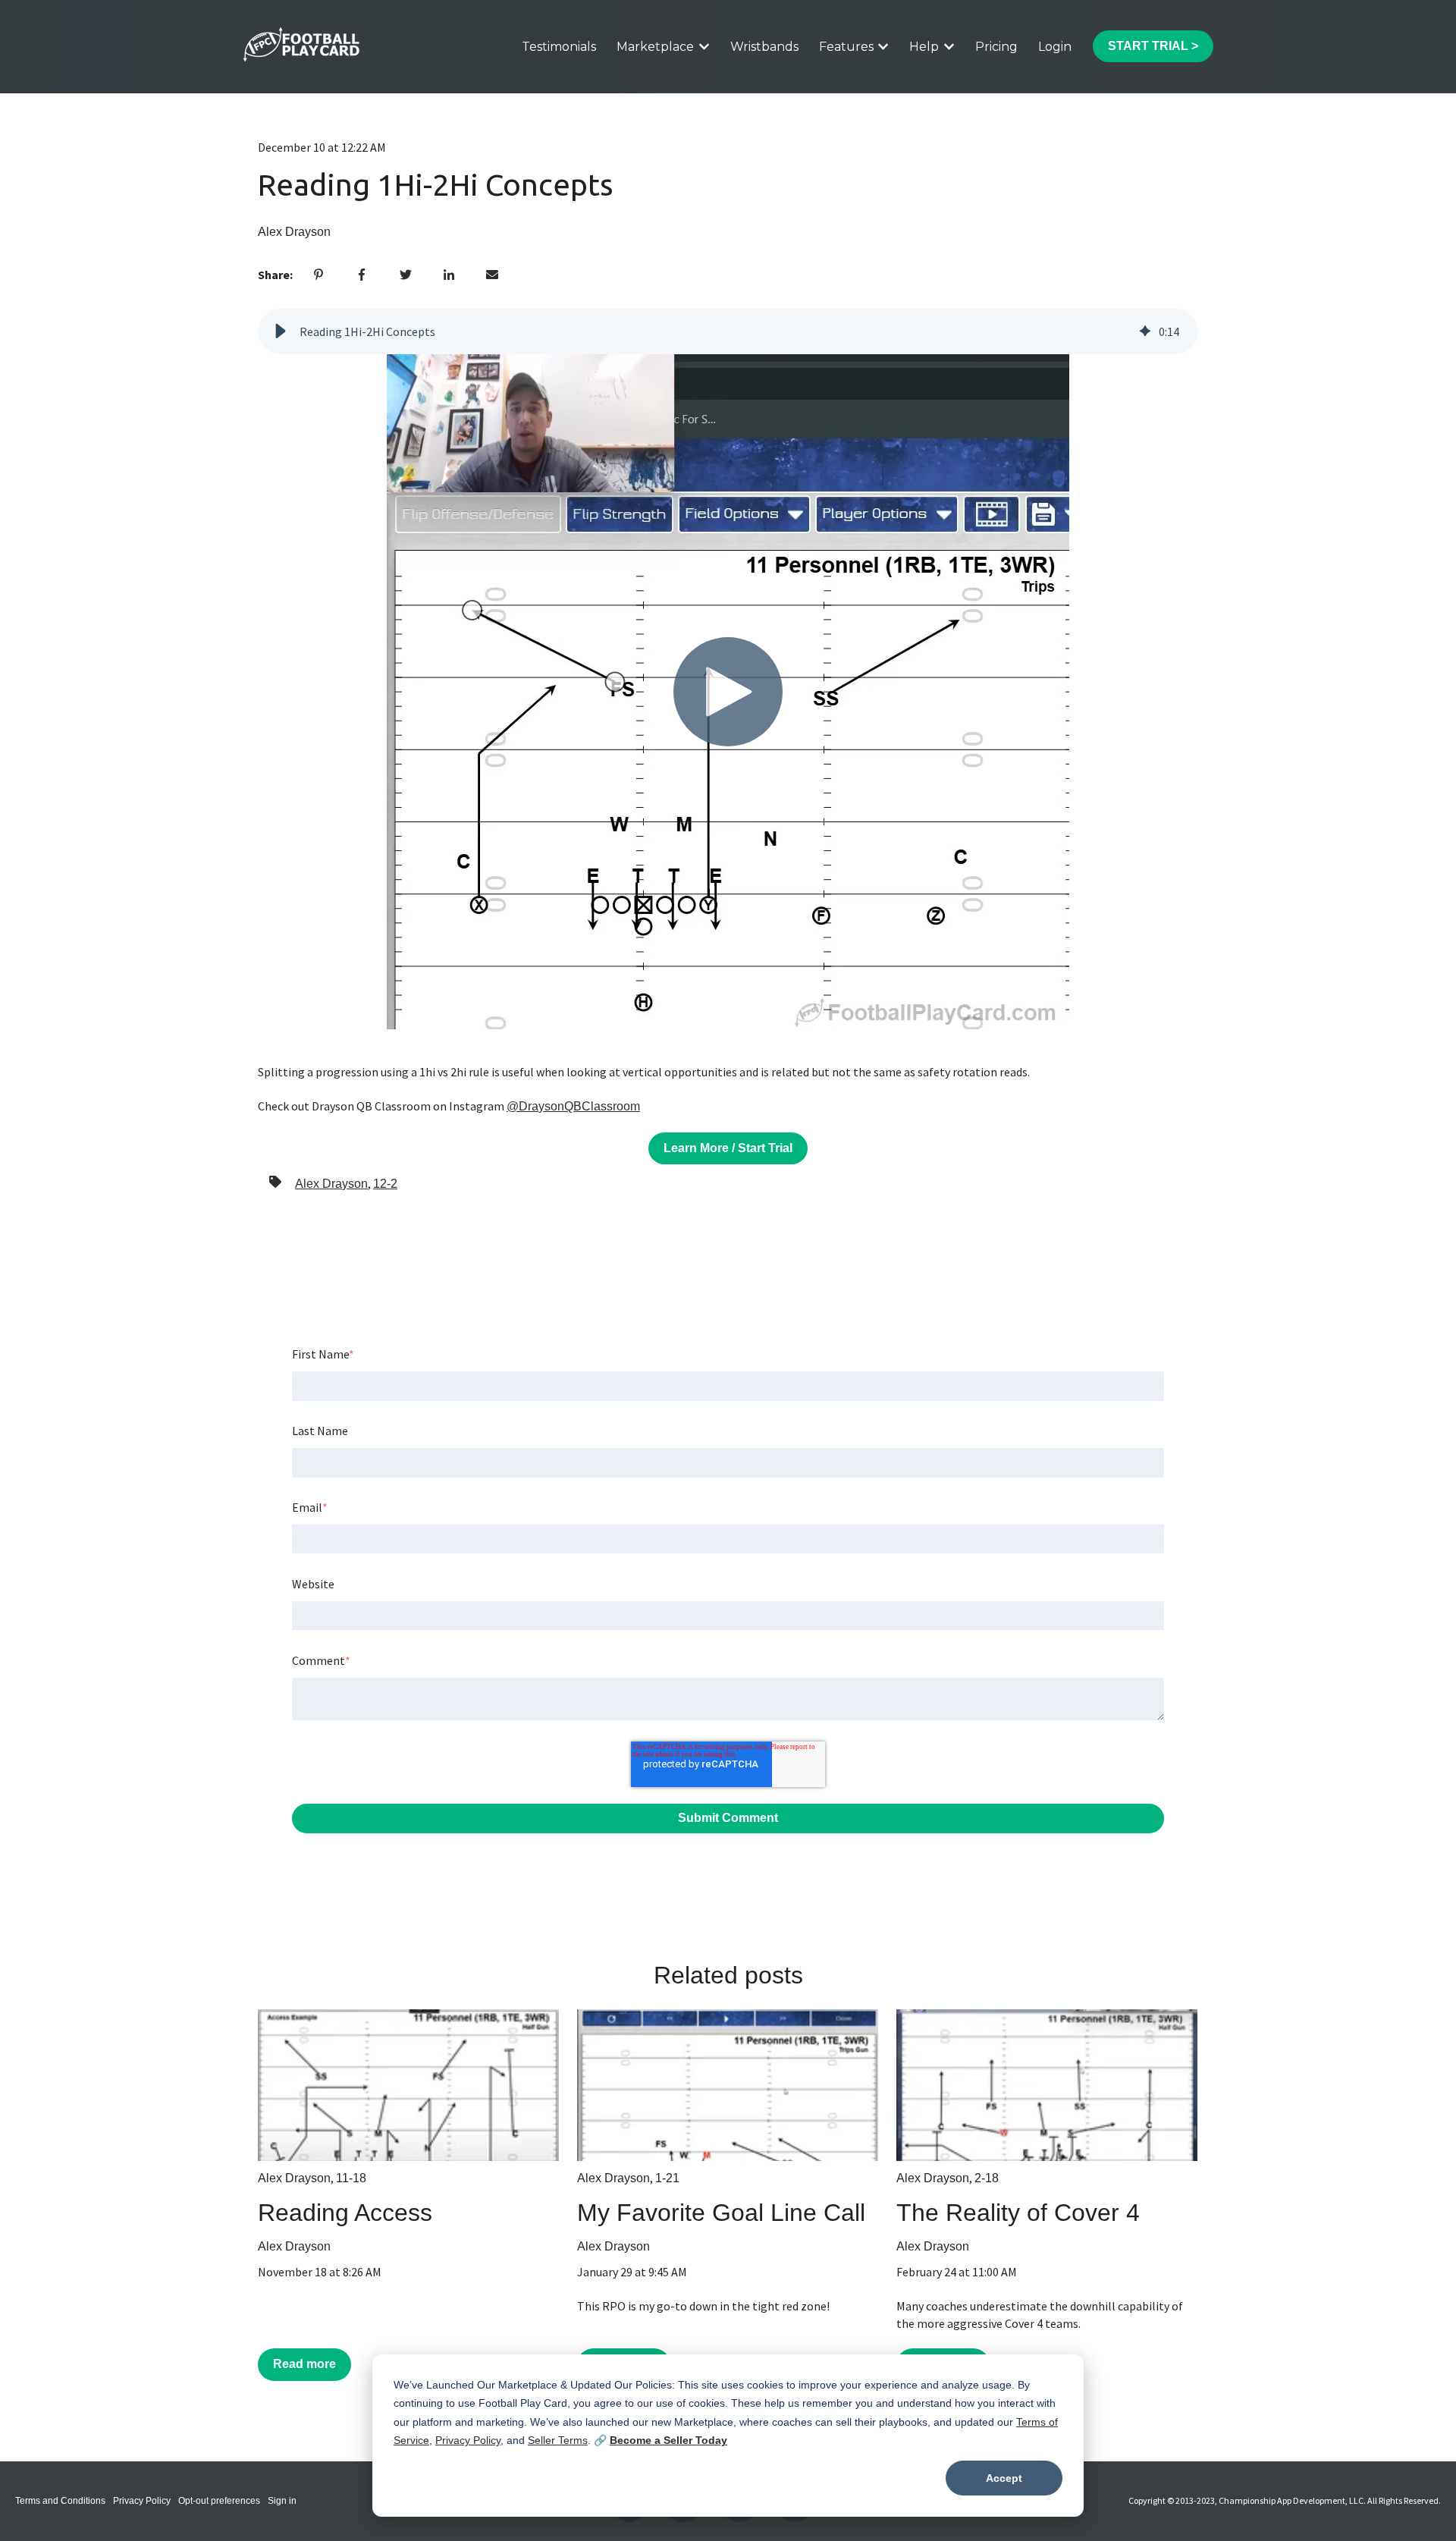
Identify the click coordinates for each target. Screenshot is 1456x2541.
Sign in (282, 2501)
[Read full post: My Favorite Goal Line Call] (728, 2085)
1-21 (667, 2178)
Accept (1004, 2478)
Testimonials (559, 47)
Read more (304, 2364)
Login (1055, 47)
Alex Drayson (294, 232)
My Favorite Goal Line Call (721, 2213)
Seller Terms (558, 2440)
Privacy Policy (468, 2440)
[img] (1145, 331)
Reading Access (345, 2213)
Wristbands (764, 47)
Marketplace (655, 47)
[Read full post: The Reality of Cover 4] (1047, 2085)
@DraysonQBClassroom (573, 1106)
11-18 (351, 2178)
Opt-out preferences (219, 2501)
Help (924, 47)
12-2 (385, 1184)
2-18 (987, 2178)
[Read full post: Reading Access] (408, 2085)
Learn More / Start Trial (728, 1148)
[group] (728, 331)
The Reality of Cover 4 (1018, 2213)
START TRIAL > (1153, 46)
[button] (281, 331)
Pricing (996, 47)
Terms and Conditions (60, 2501)
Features (846, 47)
